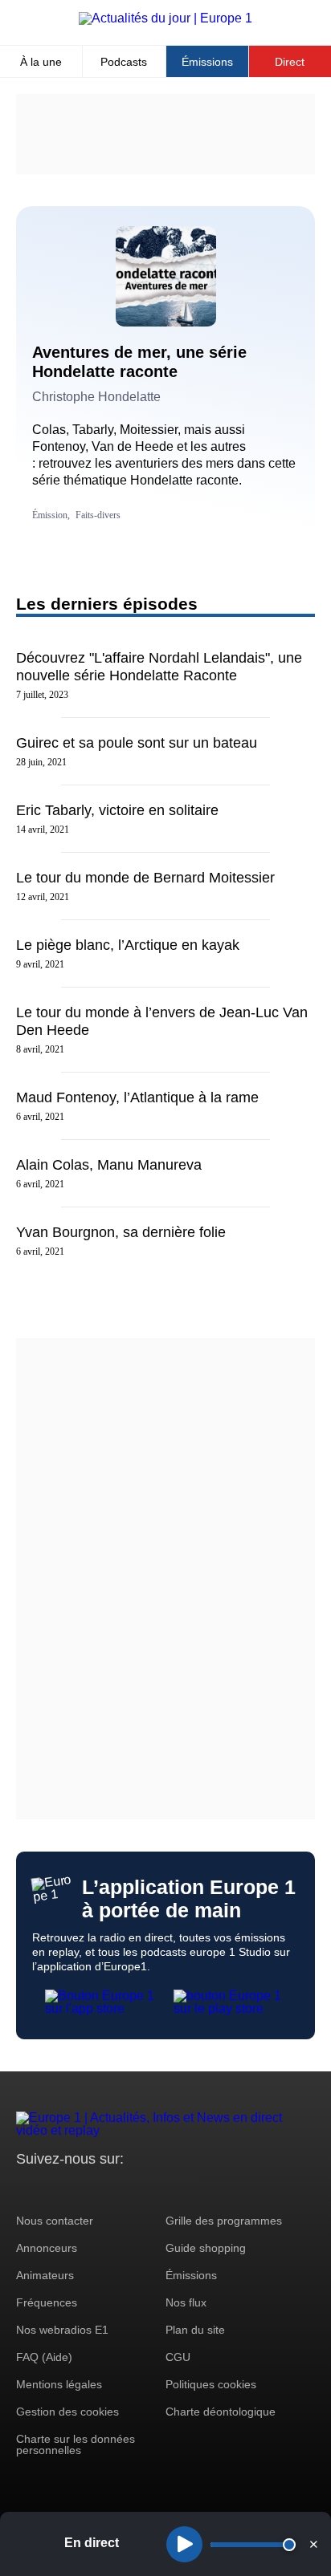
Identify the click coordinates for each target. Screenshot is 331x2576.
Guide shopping (206, 2248)
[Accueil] (165, 18)
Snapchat (135, 2189)
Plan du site (195, 2330)
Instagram (53, 2189)
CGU (178, 2357)
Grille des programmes (224, 2221)
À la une (41, 62)
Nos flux (186, 2302)
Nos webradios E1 (62, 2330)
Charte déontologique (221, 2412)
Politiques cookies (211, 2384)
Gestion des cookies (67, 2412)
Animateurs (45, 2275)
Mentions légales (59, 2384)
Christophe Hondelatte (96, 397)
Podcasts (124, 62)
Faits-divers (98, 515)
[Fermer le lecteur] (313, 2544)
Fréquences (47, 2302)
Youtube (108, 2189)
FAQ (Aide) (44, 2357)
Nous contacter (55, 2221)
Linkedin (163, 2189)
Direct (290, 62)
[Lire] (184, 2544)
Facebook (81, 2189)
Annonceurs (47, 2248)
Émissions (207, 62)
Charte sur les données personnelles (76, 2444)
